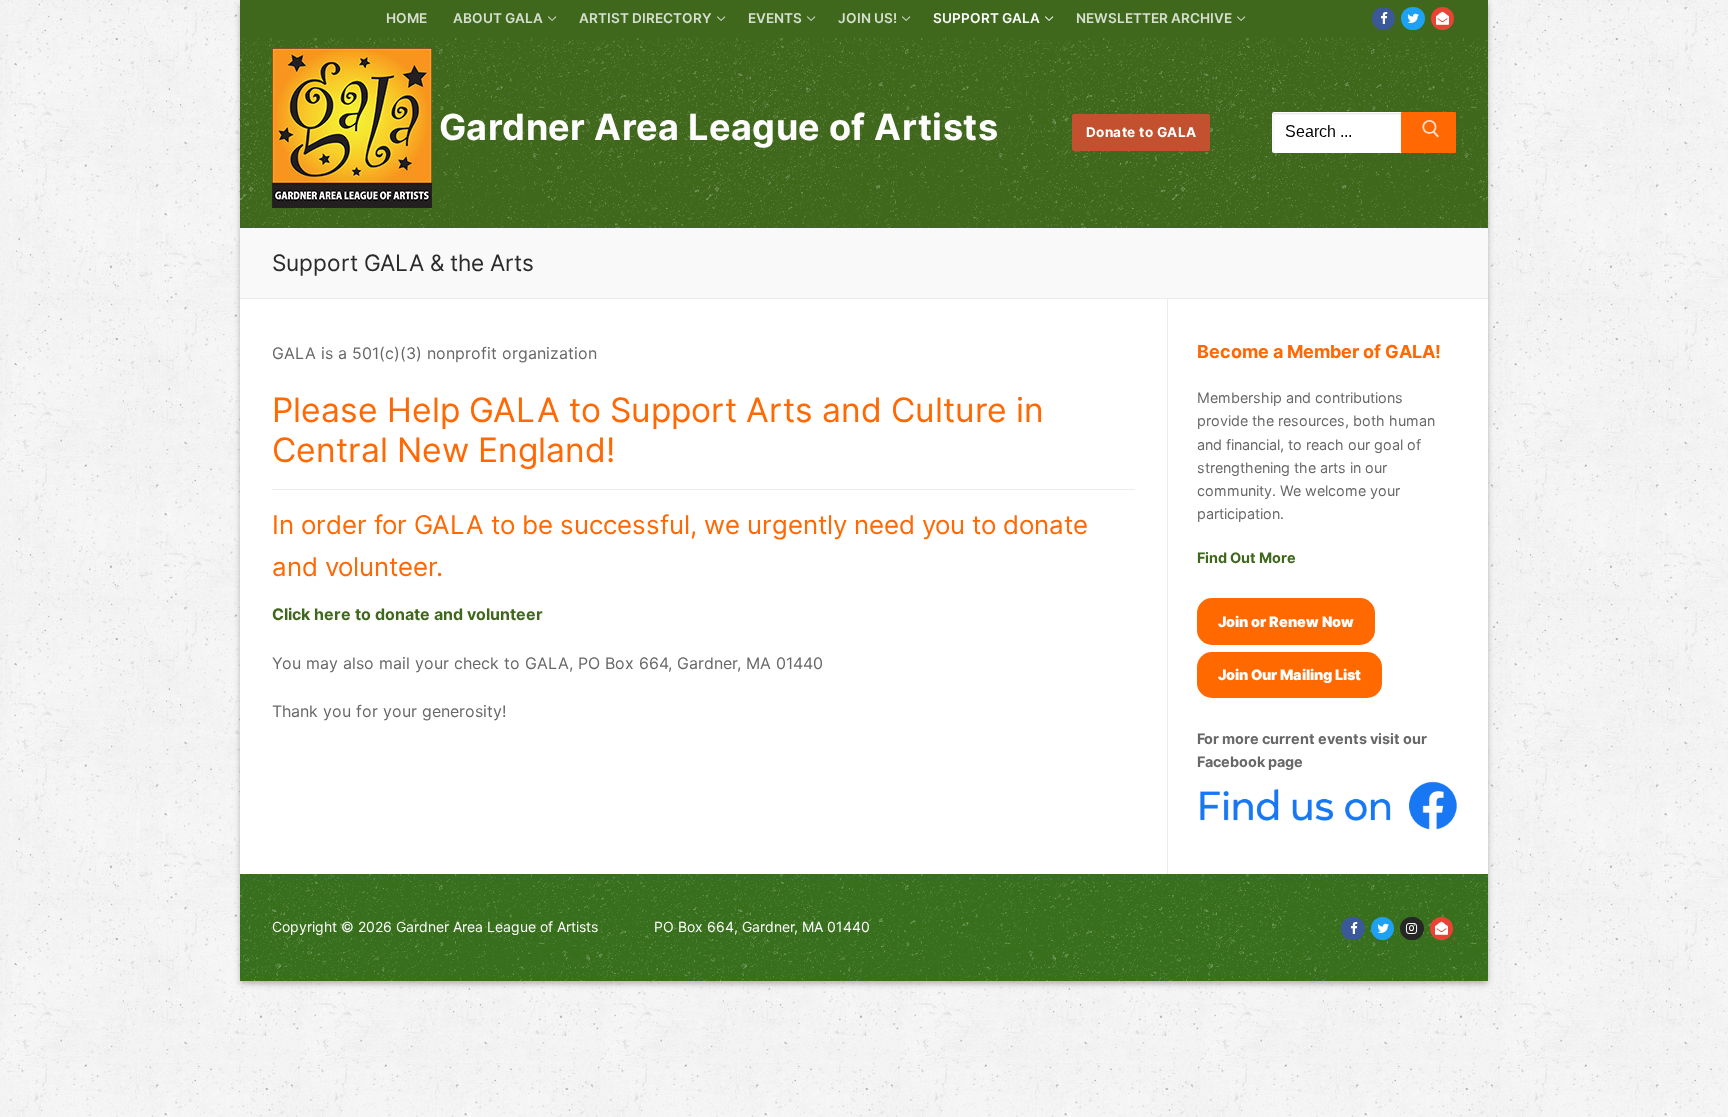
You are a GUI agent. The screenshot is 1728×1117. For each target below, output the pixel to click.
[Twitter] (1412, 18)
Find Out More (1246, 557)
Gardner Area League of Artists (718, 127)
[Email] (1442, 18)
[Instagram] (1411, 928)
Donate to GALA (1141, 132)
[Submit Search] (1428, 133)
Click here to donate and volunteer (407, 614)
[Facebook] (1383, 18)
